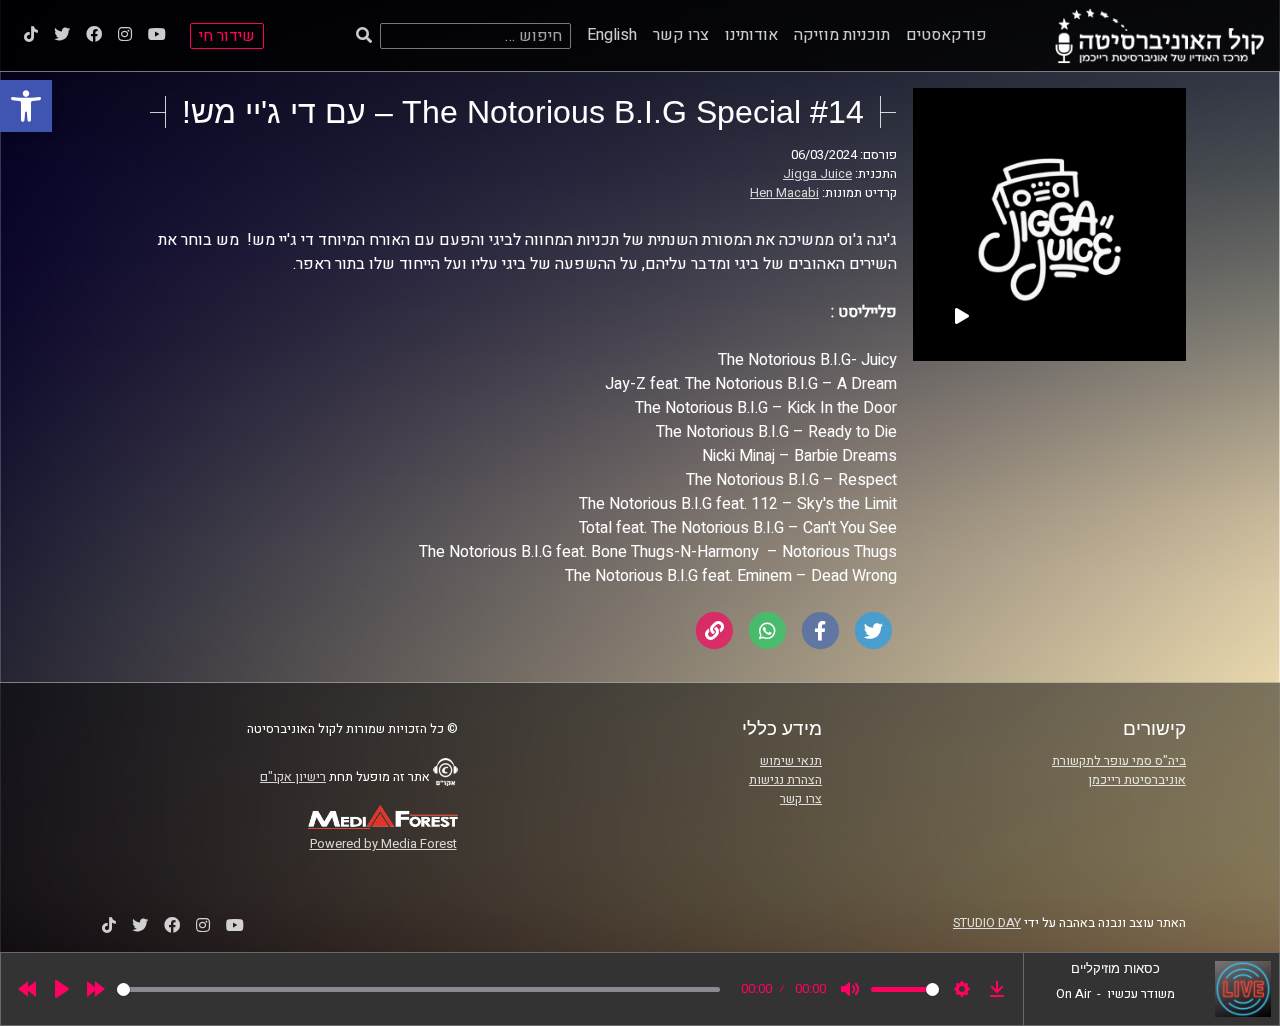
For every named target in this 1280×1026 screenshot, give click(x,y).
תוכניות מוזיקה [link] (842, 35)
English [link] (612, 35)
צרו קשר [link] (681, 35)
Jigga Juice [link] (817, 174)
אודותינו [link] (751, 35)
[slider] (418, 989)
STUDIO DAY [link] (987, 923)
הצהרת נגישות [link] (785, 780)
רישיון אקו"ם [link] (293, 777)
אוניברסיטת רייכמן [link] (1137, 780)
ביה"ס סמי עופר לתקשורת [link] (1119, 761)
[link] (26, 106)
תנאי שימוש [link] (791, 761)
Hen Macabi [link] (784, 193)
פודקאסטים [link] (946, 35)
